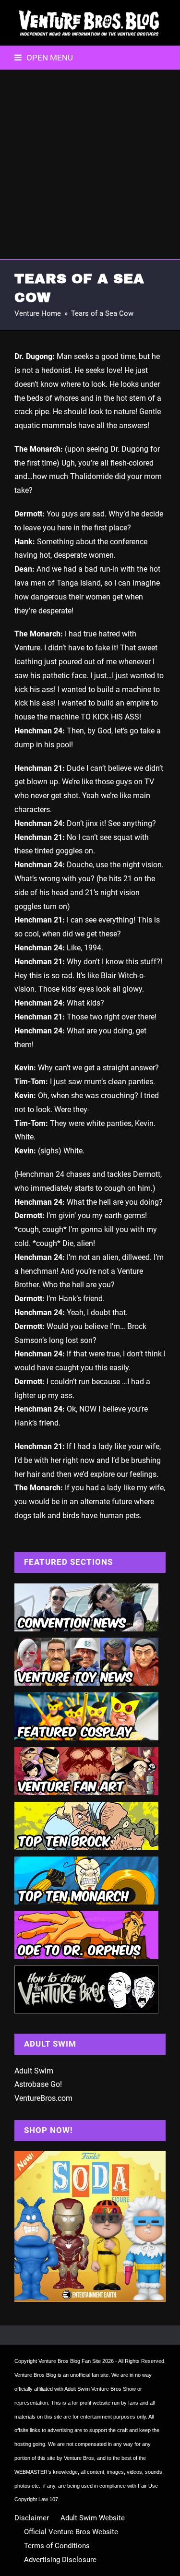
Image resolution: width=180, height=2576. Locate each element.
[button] (44, 58)
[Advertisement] (90, 164)
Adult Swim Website (93, 2518)
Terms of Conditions (57, 2546)
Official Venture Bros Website (71, 2532)
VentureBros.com (43, 2098)
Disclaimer (32, 2518)
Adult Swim (34, 2071)
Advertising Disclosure (60, 2560)
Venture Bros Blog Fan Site (70, 2361)
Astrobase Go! (38, 2084)
